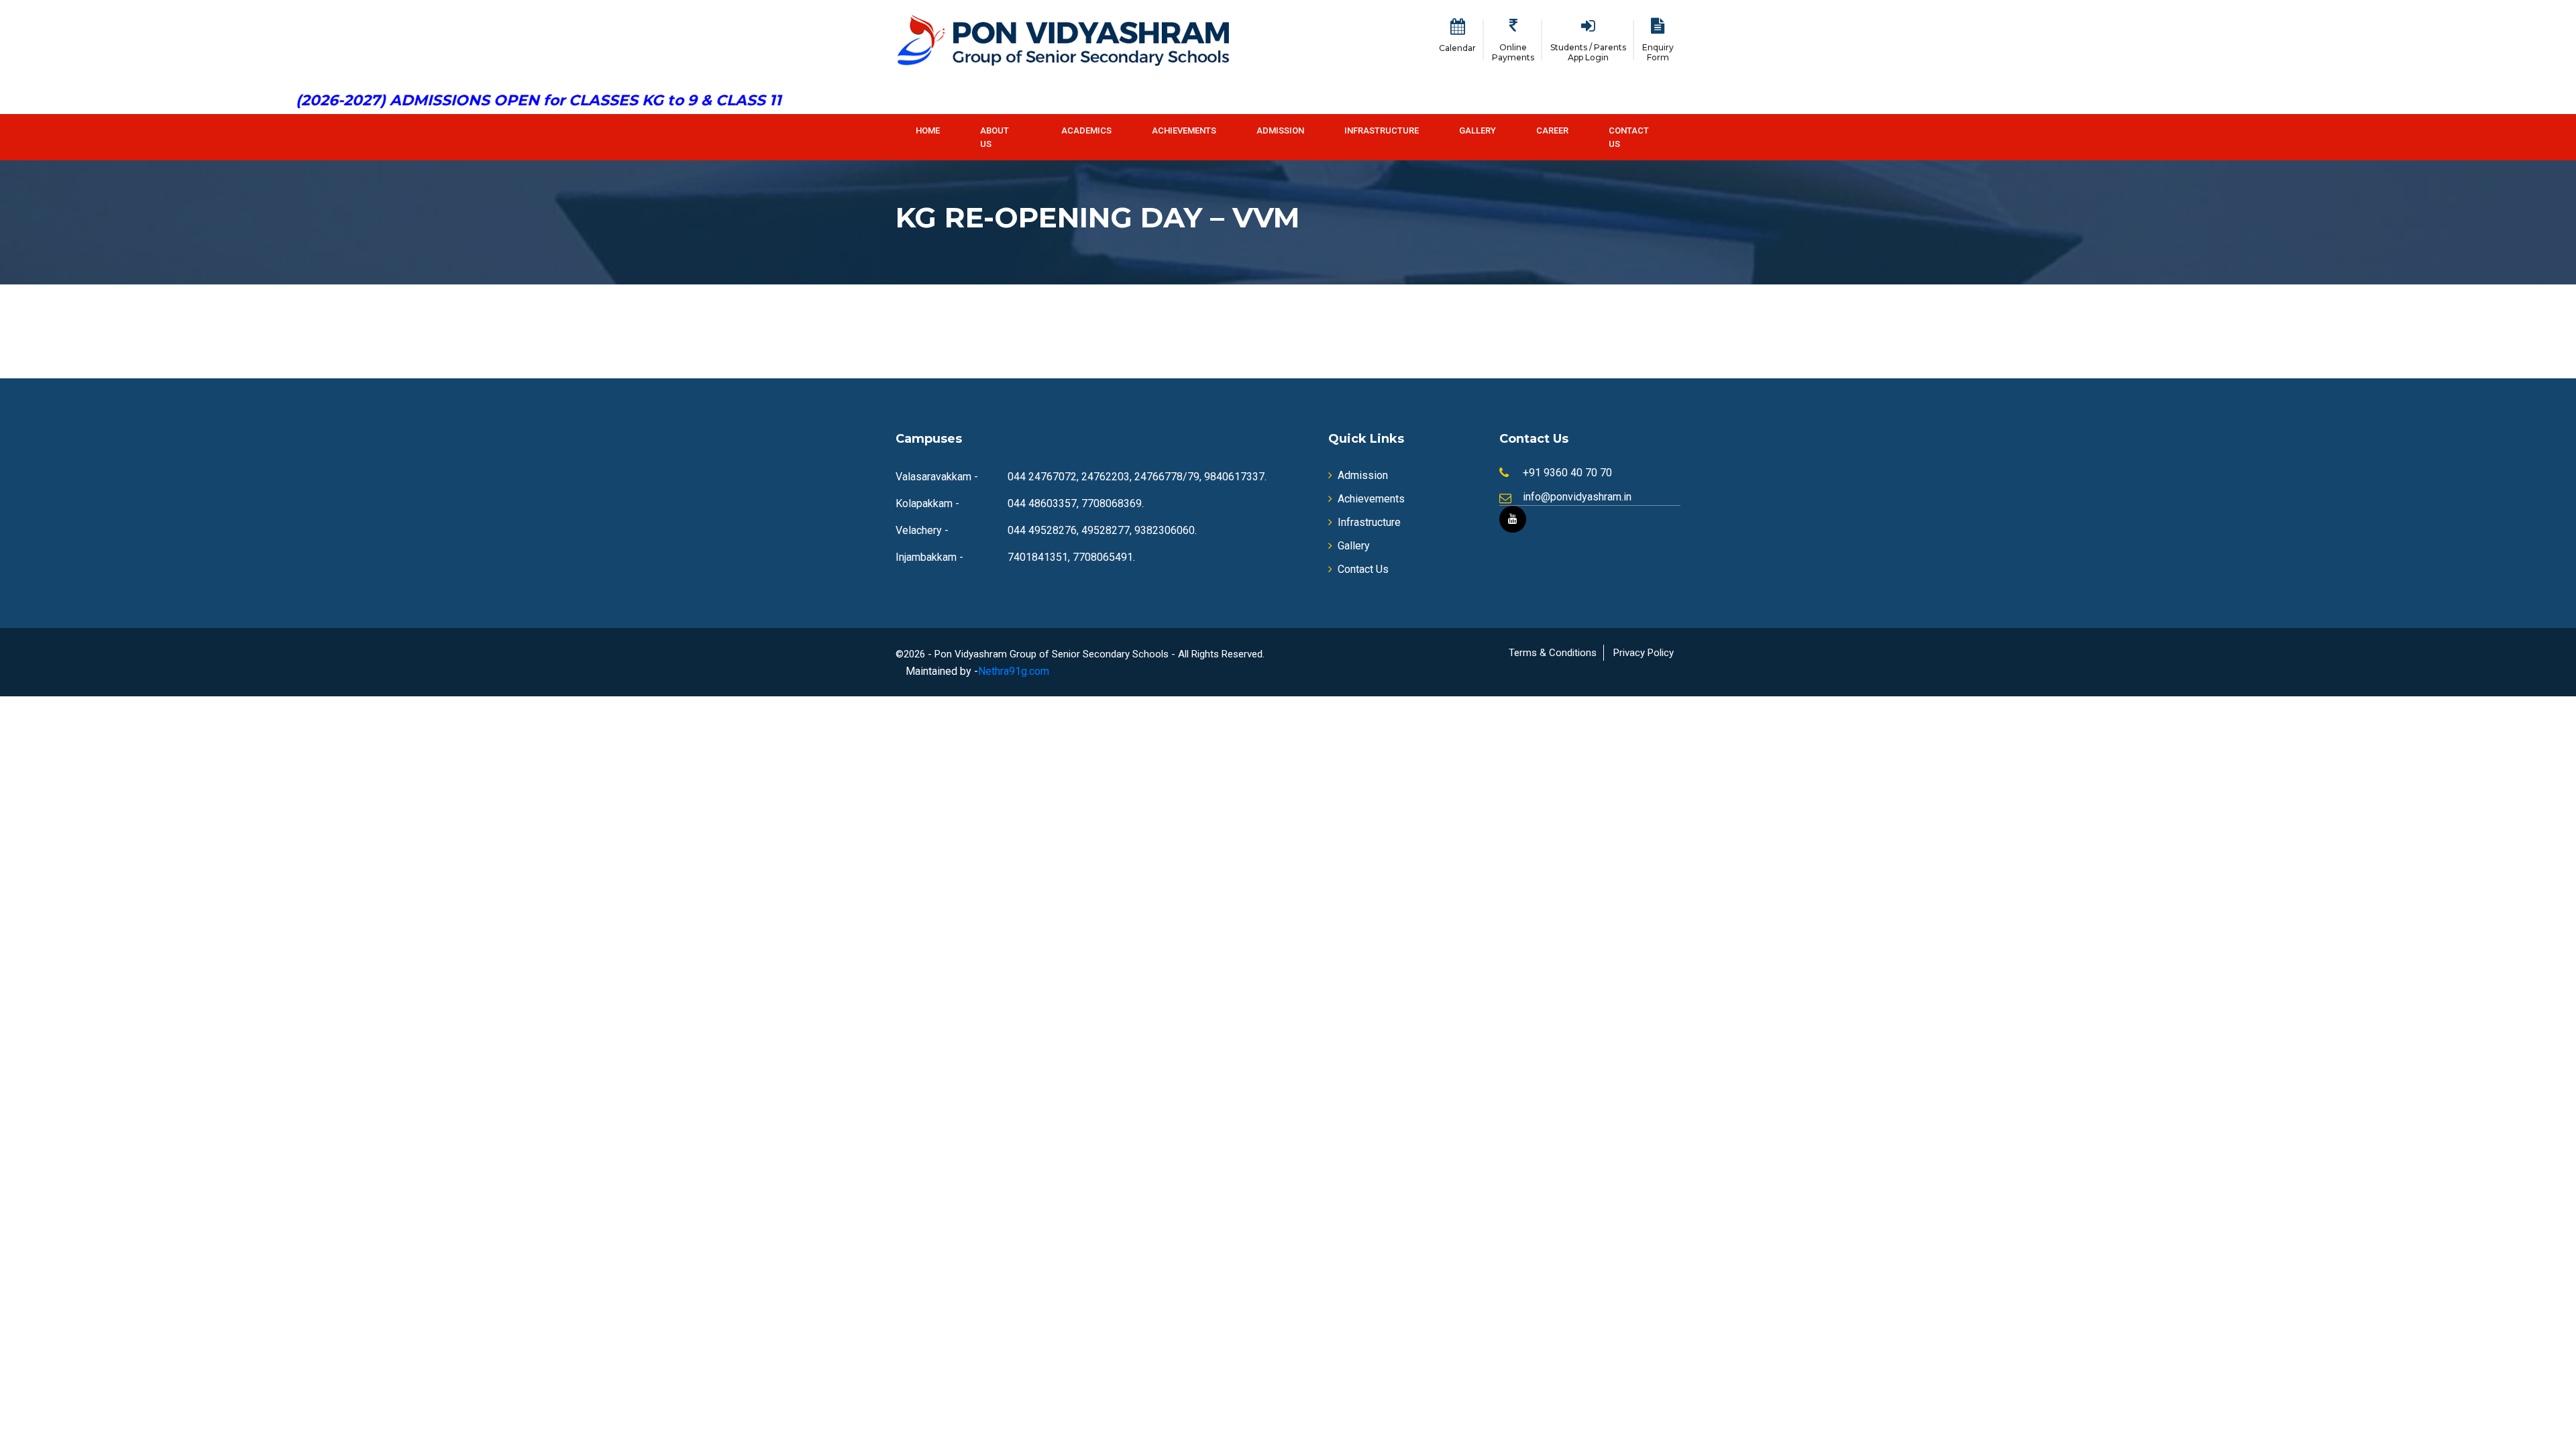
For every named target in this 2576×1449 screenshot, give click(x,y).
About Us (995, 137)
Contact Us (1629, 137)
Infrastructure (1382, 130)
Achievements (1184, 130)
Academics (1086, 130)
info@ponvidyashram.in (1577, 497)
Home (928, 130)
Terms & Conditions (1553, 653)
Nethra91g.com (1014, 671)
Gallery (1478, 130)
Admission (1280, 130)
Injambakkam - (929, 557)
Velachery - (922, 530)
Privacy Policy (1644, 653)
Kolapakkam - (927, 503)
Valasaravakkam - (937, 477)
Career (1552, 130)
